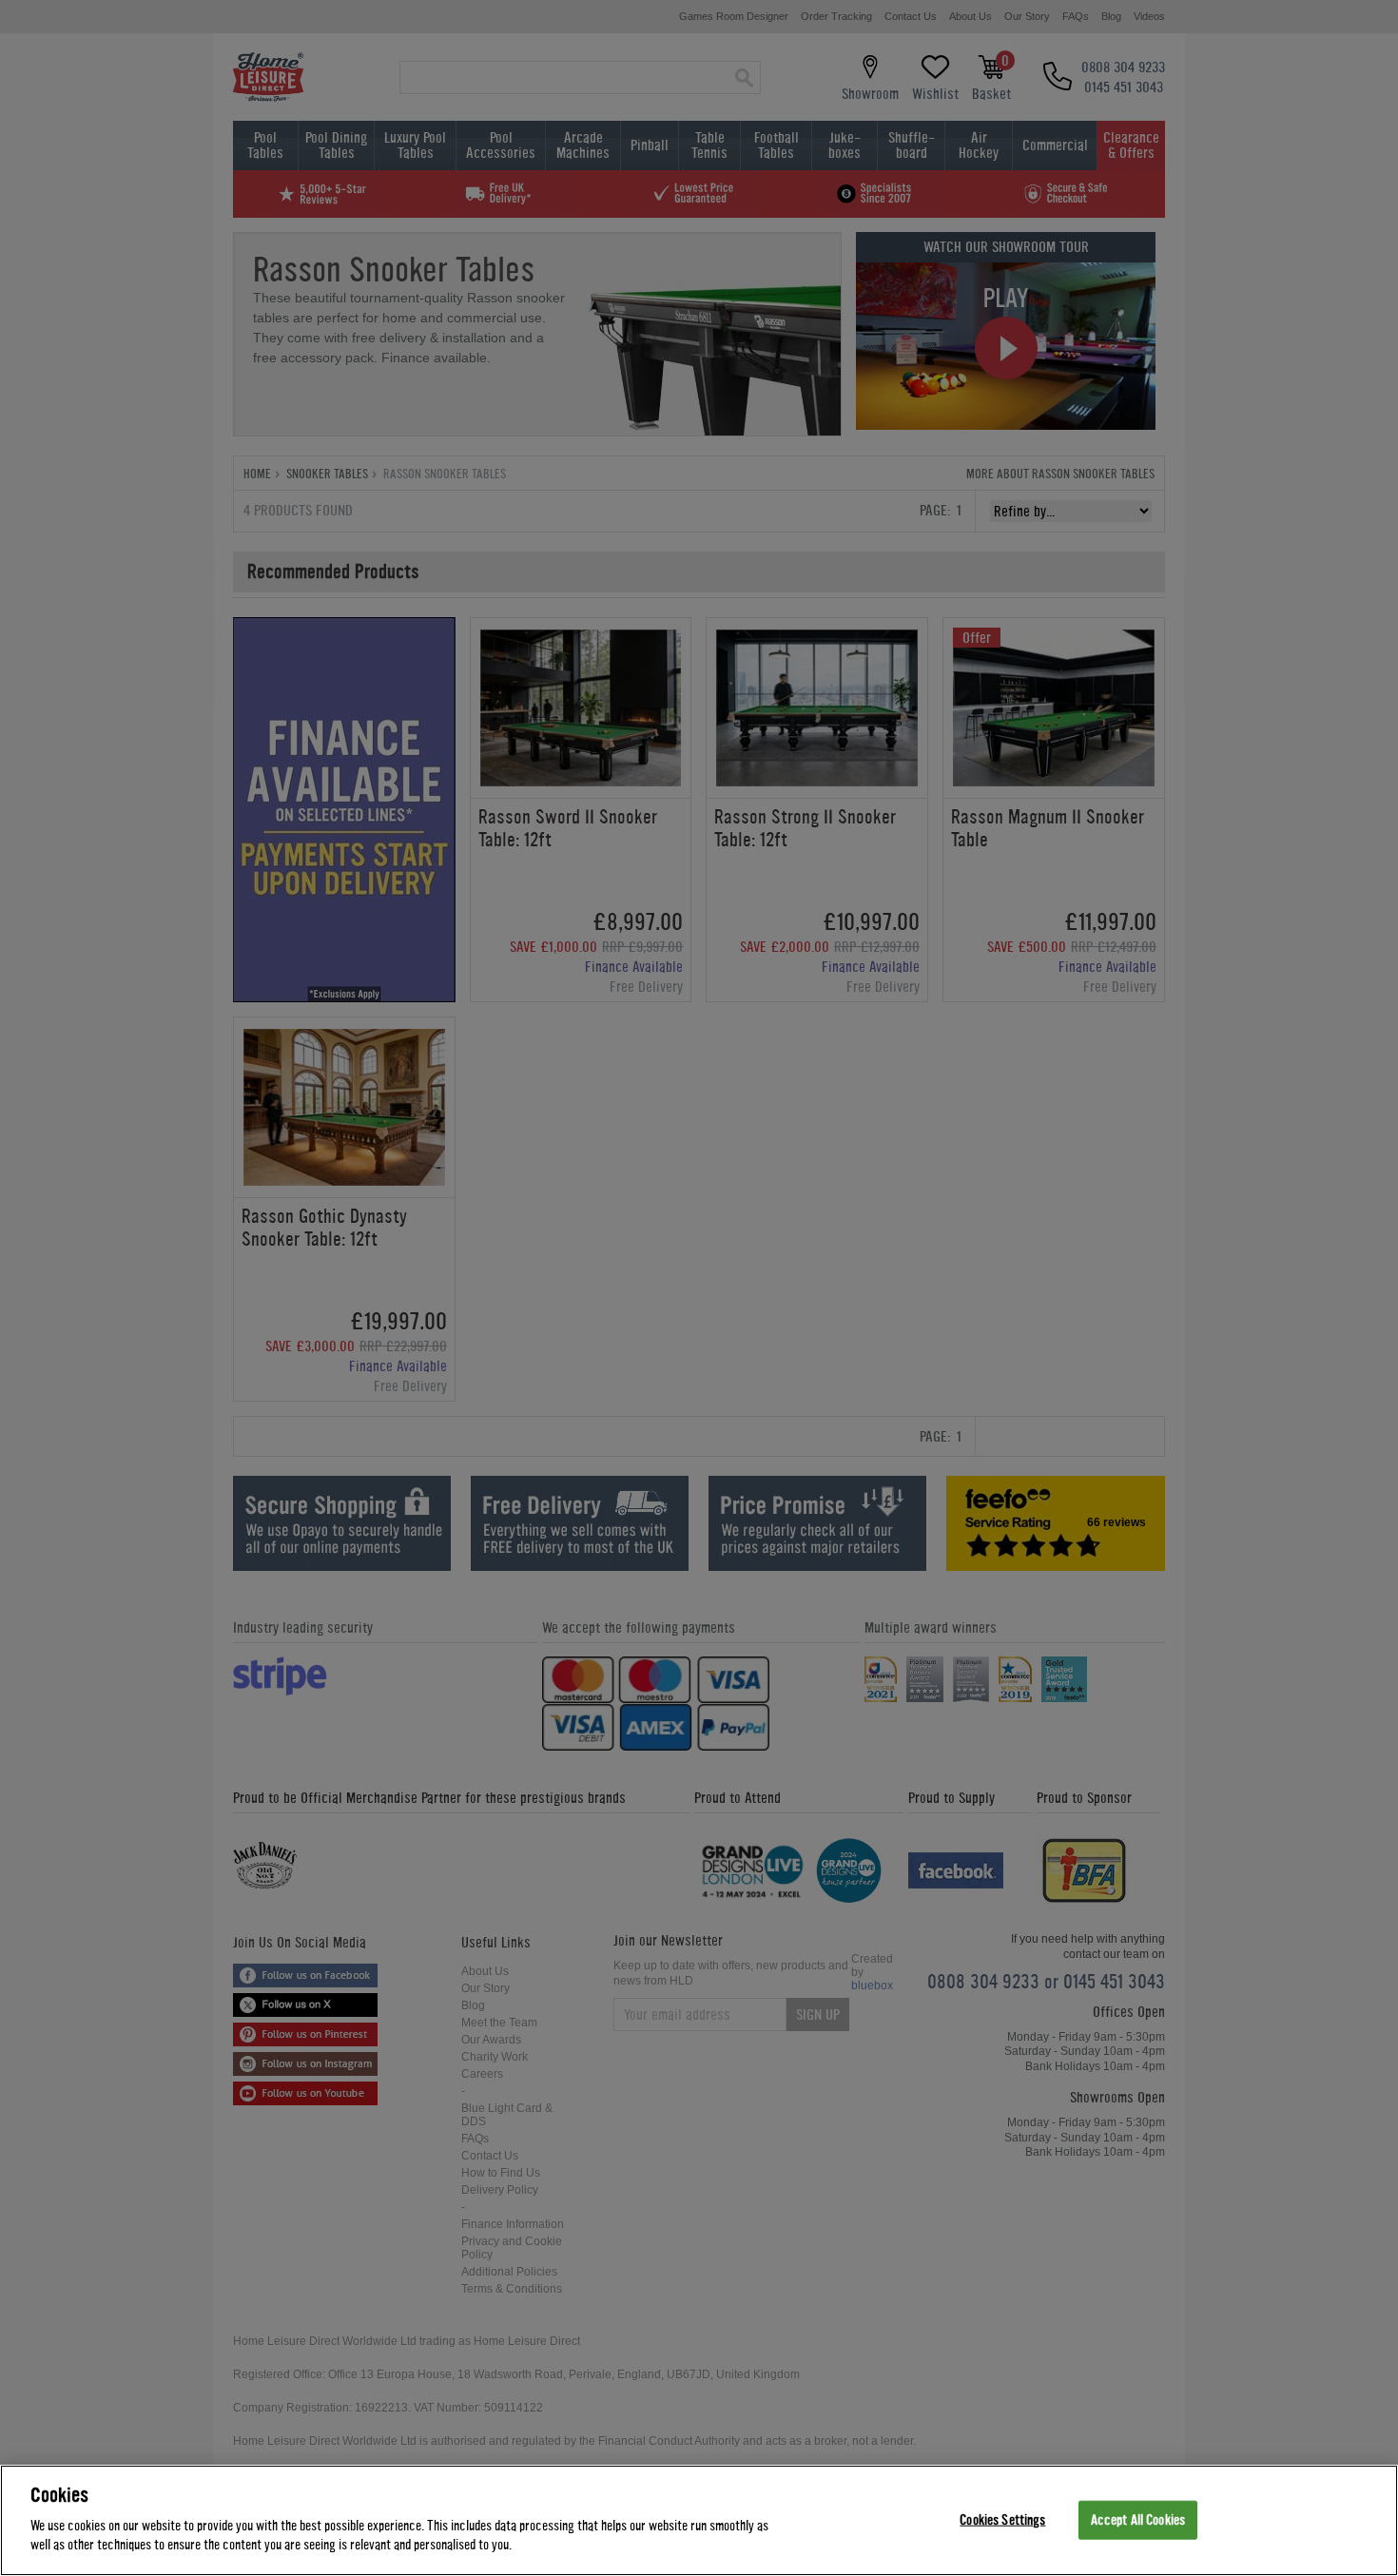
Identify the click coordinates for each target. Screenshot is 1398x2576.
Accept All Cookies (1138, 2519)
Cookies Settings (1002, 2519)
